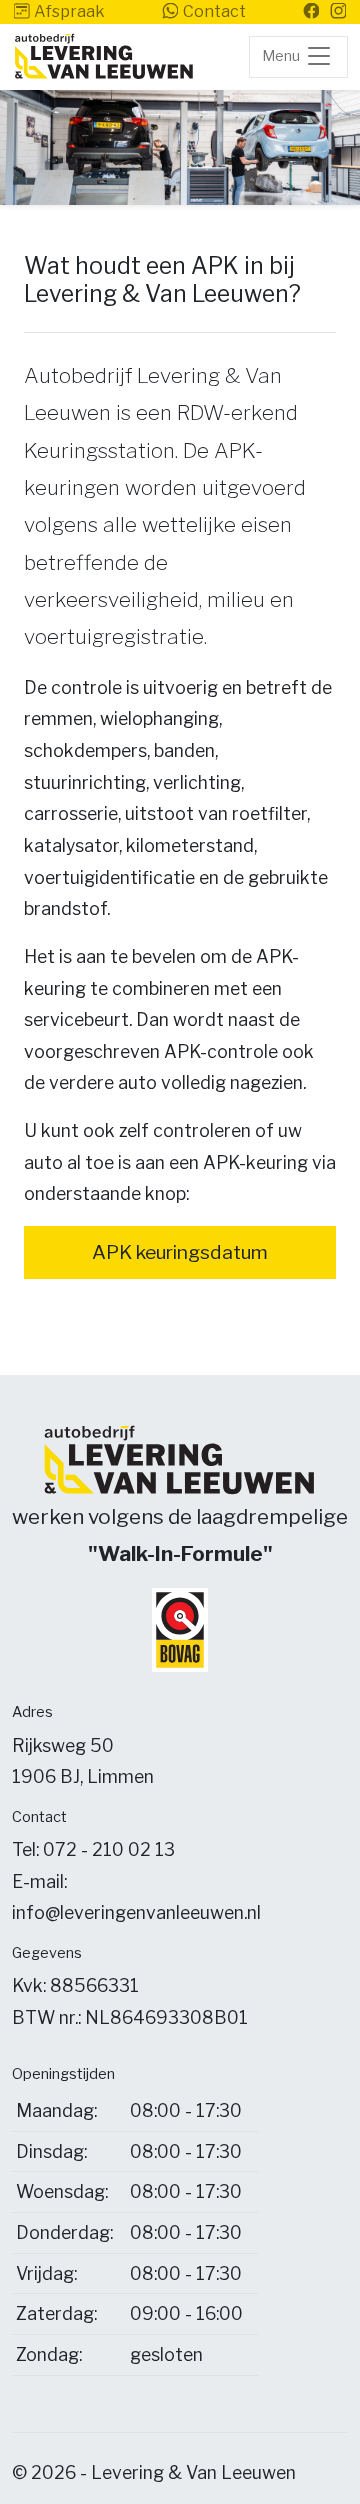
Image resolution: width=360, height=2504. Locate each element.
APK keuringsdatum (180, 1252)
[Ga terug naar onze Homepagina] (104, 57)
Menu (282, 56)
